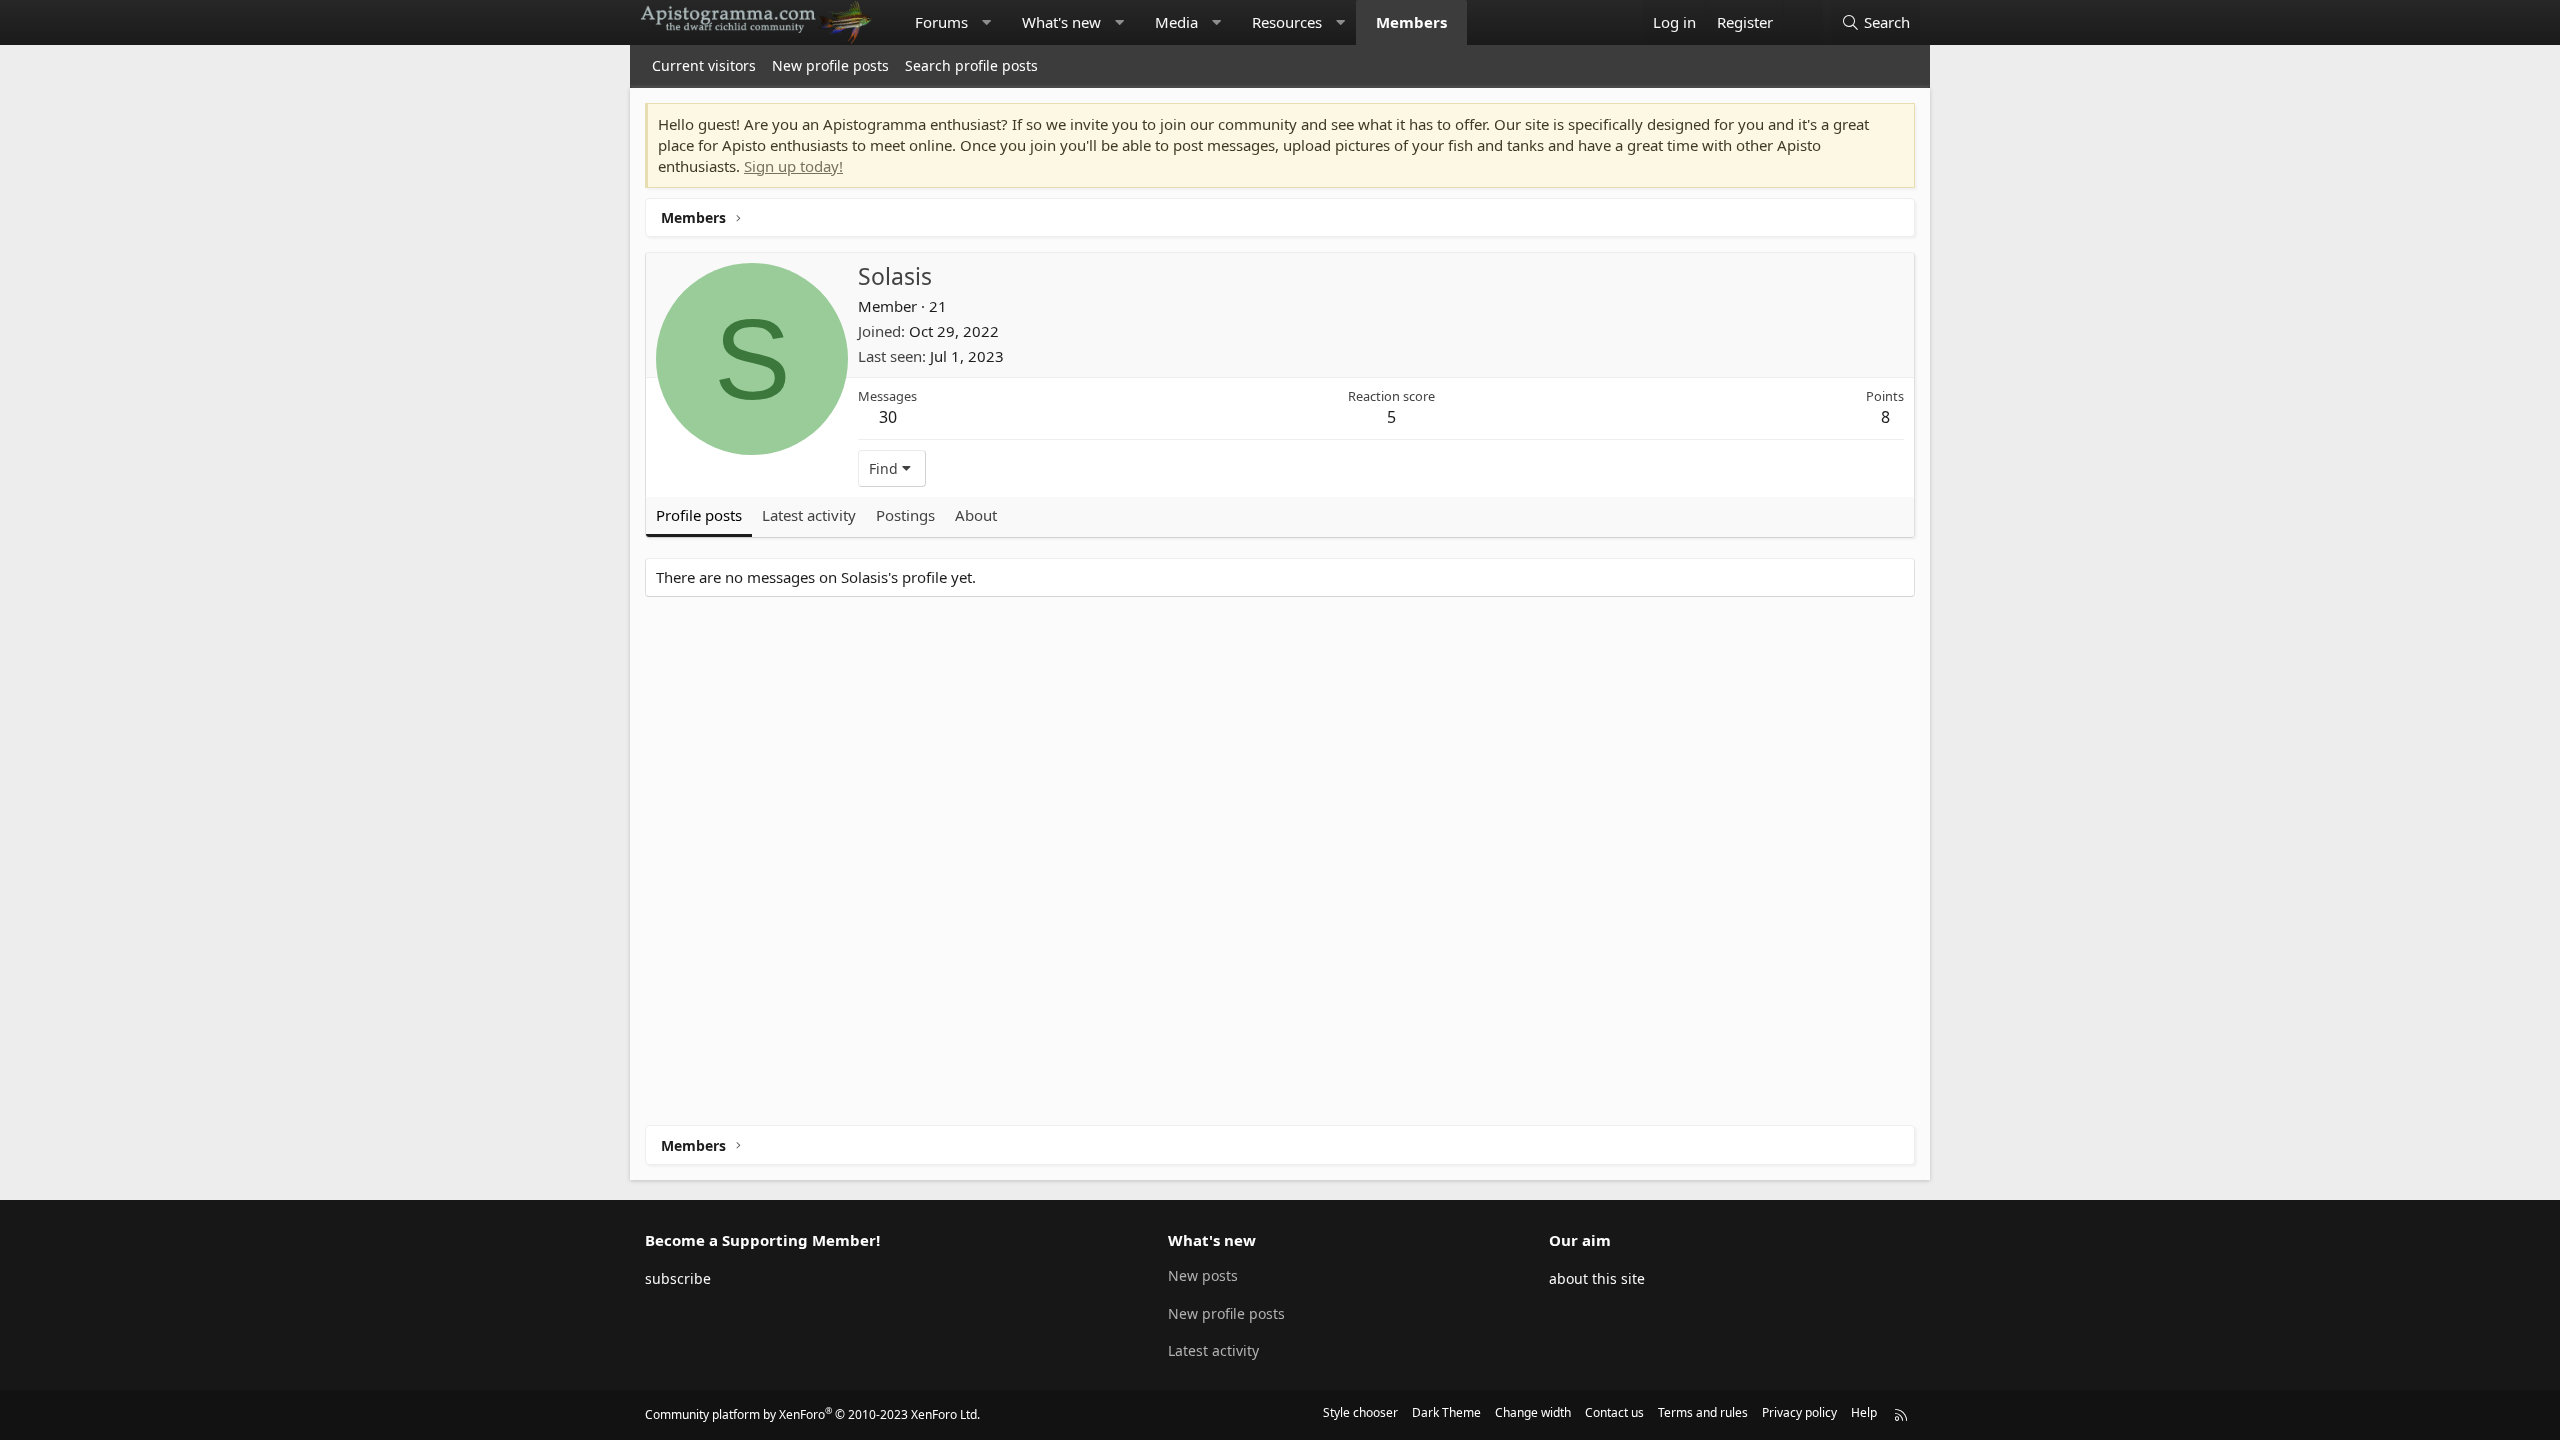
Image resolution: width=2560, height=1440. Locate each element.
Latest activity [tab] (809, 515)
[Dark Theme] (1803, 22)
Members (1411, 22)
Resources (1287, 22)
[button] (986, 22)
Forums (941, 22)
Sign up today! (793, 166)
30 (888, 417)
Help (1864, 1412)
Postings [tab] (905, 515)
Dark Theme (1446, 1412)
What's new (1061, 22)
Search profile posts (971, 65)
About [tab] (976, 515)
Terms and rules (1703, 1412)
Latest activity (1213, 1350)
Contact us (1614, 1412)
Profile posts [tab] (699, 515)
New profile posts (830, 65)
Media (1176, 22)
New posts (1203, 1275)
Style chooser (1360, 1412)
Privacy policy (1799, 1412)
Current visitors (704, 65)
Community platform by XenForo (812, 1414)
